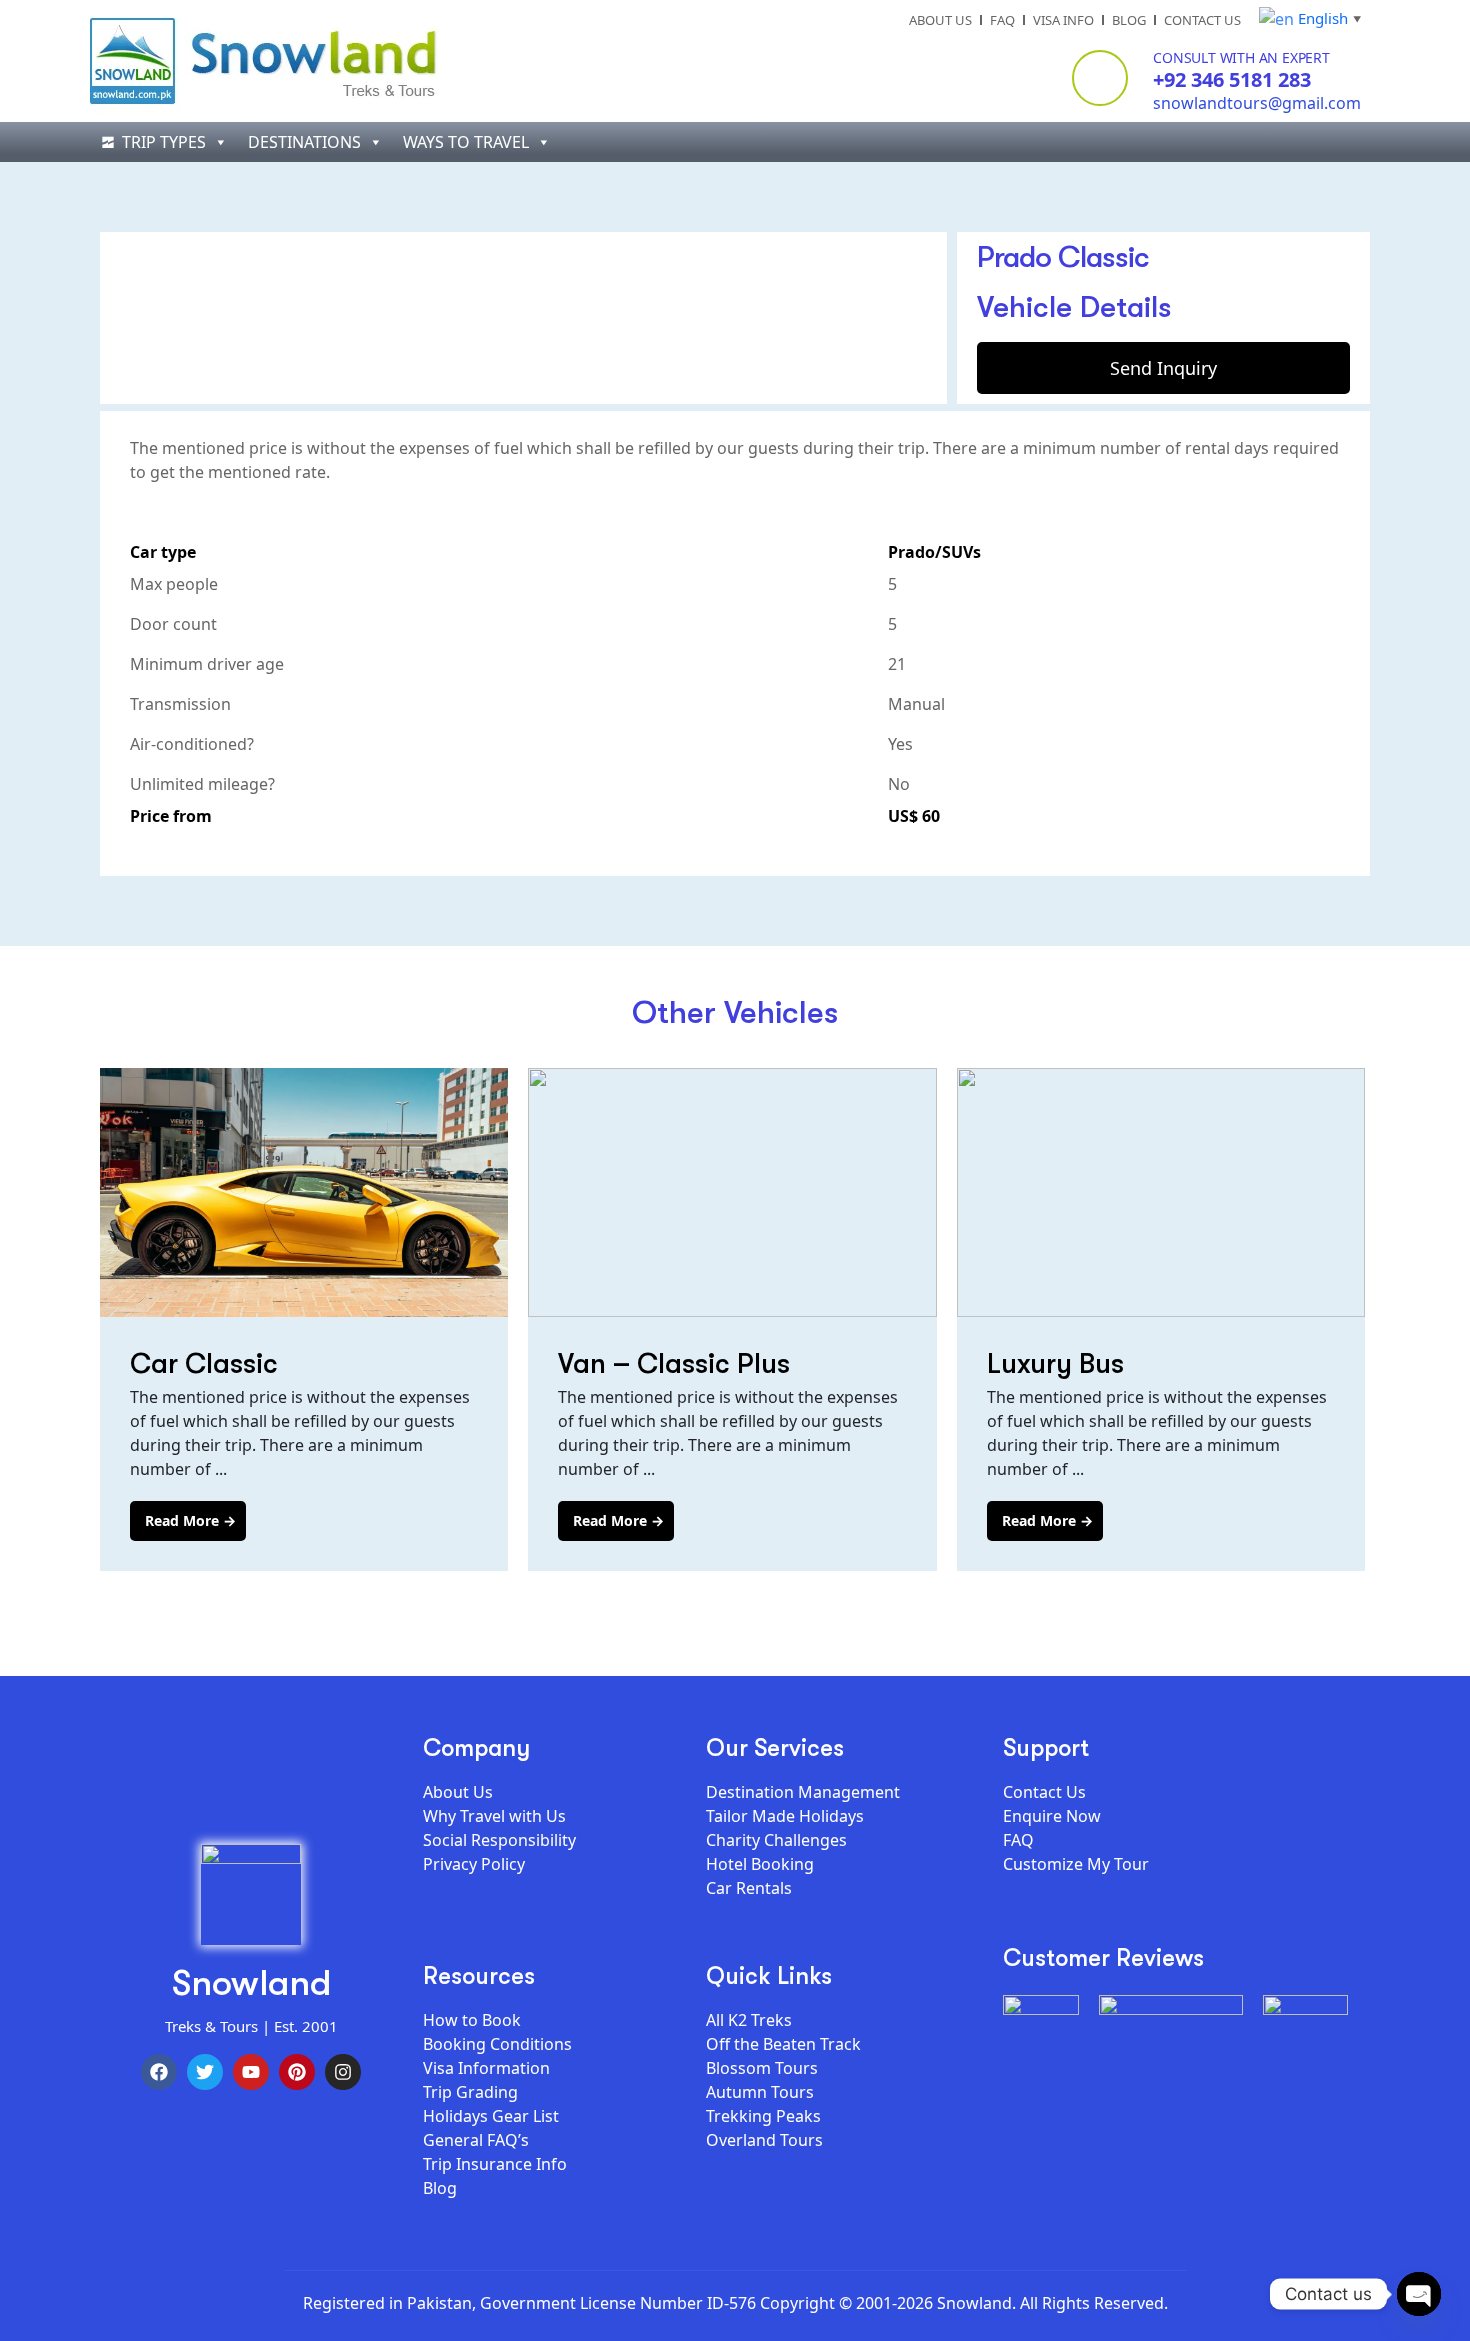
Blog (1129, 20)
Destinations (304, 142)
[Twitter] (205, 2072)
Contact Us (1202, 20)
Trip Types (164, 142)
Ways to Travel (466, 142)
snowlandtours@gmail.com (1257, 103)
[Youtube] (251, 2072)
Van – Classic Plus (674, 1363)
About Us (940, 20)
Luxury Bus (1055, 1363)
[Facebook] (159, 2072)
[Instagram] (343, 2072)
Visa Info (1063, 20)
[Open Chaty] (1419, 2294)
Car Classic (204, 1363)
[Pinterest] (297, 2072)
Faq (1002, 20)
